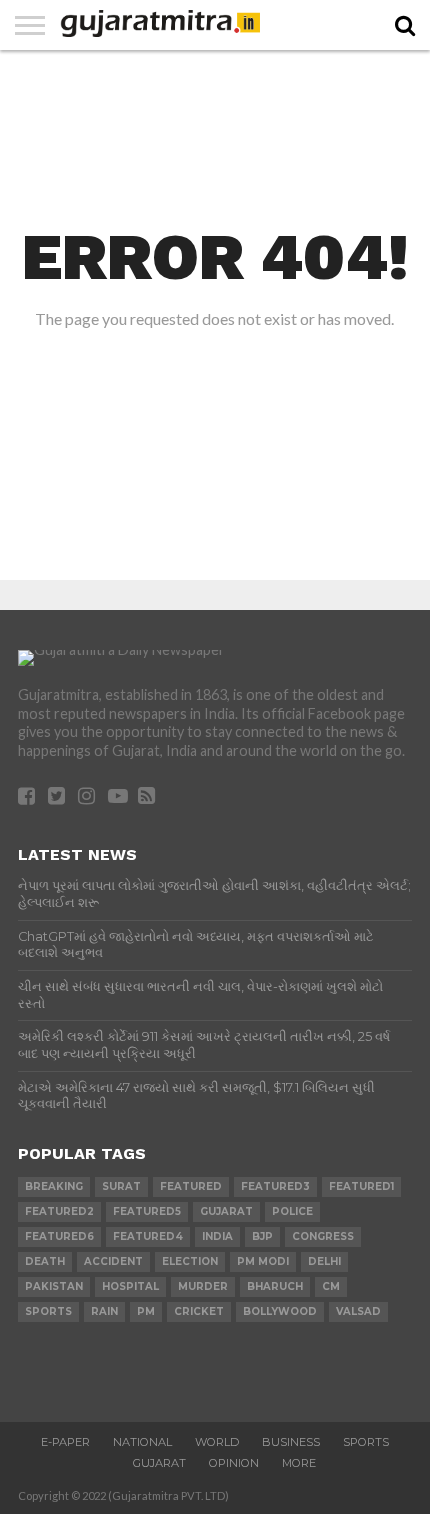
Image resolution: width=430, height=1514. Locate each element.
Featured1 (361, 1186)
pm (146, 1311)
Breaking (54, 1186)
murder (203, 1286)
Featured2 (59, 1211)
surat (121, 1186)
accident (113, 1261)
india (217, 1236)
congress (323, 1236)
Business (291, 1442)
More (299, 1463)
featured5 (147, 1211)
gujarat (226, 1211)
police (292, 1211)
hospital (130, 1286)
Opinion (234, 1463)
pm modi (263, 1261)
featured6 (59, 1236)
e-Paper (65, 1442)
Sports (366, 1442)
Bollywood (280, 1311)
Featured (191, 1186)
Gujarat (159, 1463)
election (190, 1261)
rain (104, 1311)
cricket (199, 1311)
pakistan (54, 1286)
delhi (324, 1261)
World (217, 1442)
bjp (262, 1236)
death (45, 1261)
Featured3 (275, 1186)
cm (331, 1286)
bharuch (275, 1286)
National (142, 1442)
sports (48, 1311)
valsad (358, 1311)
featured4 (148, 1236)
